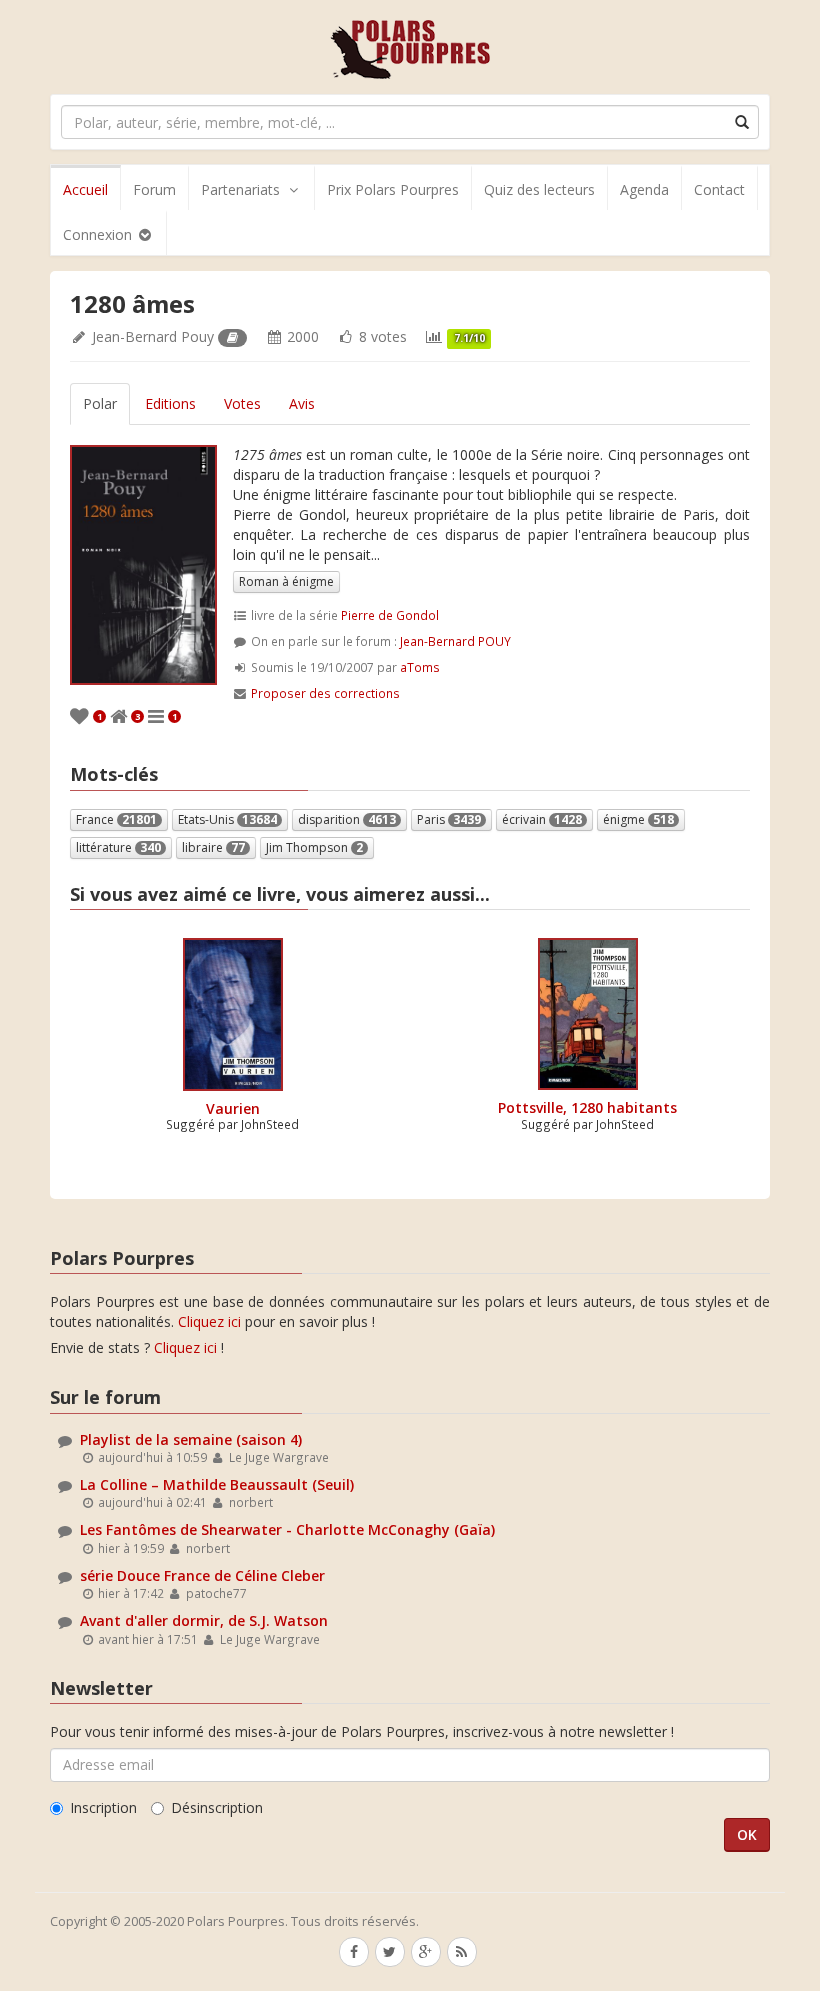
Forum (154, 189)
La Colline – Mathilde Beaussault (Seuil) (217, 1484)
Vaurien (233, 1108)
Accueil (85, 189)
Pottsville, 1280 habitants (587, 1107)
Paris (449, 819)
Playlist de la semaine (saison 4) (191, 1439)
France (116, 819)
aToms (420, 667)
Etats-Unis (227, 819)
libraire (213, 847)
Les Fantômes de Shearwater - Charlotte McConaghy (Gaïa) (287, 1529)
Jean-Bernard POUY (455, 641)
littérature (118, 847)
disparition (347, 819)
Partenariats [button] (240, 189)
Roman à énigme (286, 581)
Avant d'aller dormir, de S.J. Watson (204, 1620)
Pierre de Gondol (390, 615)
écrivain (542, 819)
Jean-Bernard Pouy (153, 336)
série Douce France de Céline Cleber (202, 1575)
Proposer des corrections (325, 693)
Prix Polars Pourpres (393, 189)
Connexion (99, 234)
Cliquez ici (209, 1321)
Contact (719, 189)
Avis (302, 403)
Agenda (644, 189)
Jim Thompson (314, 847)
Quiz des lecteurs (539, 189)
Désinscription (217, 1807)
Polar (100, 403)
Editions (170, 403)
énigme (638, 819)
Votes (242, 403)
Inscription (103, 1807)
